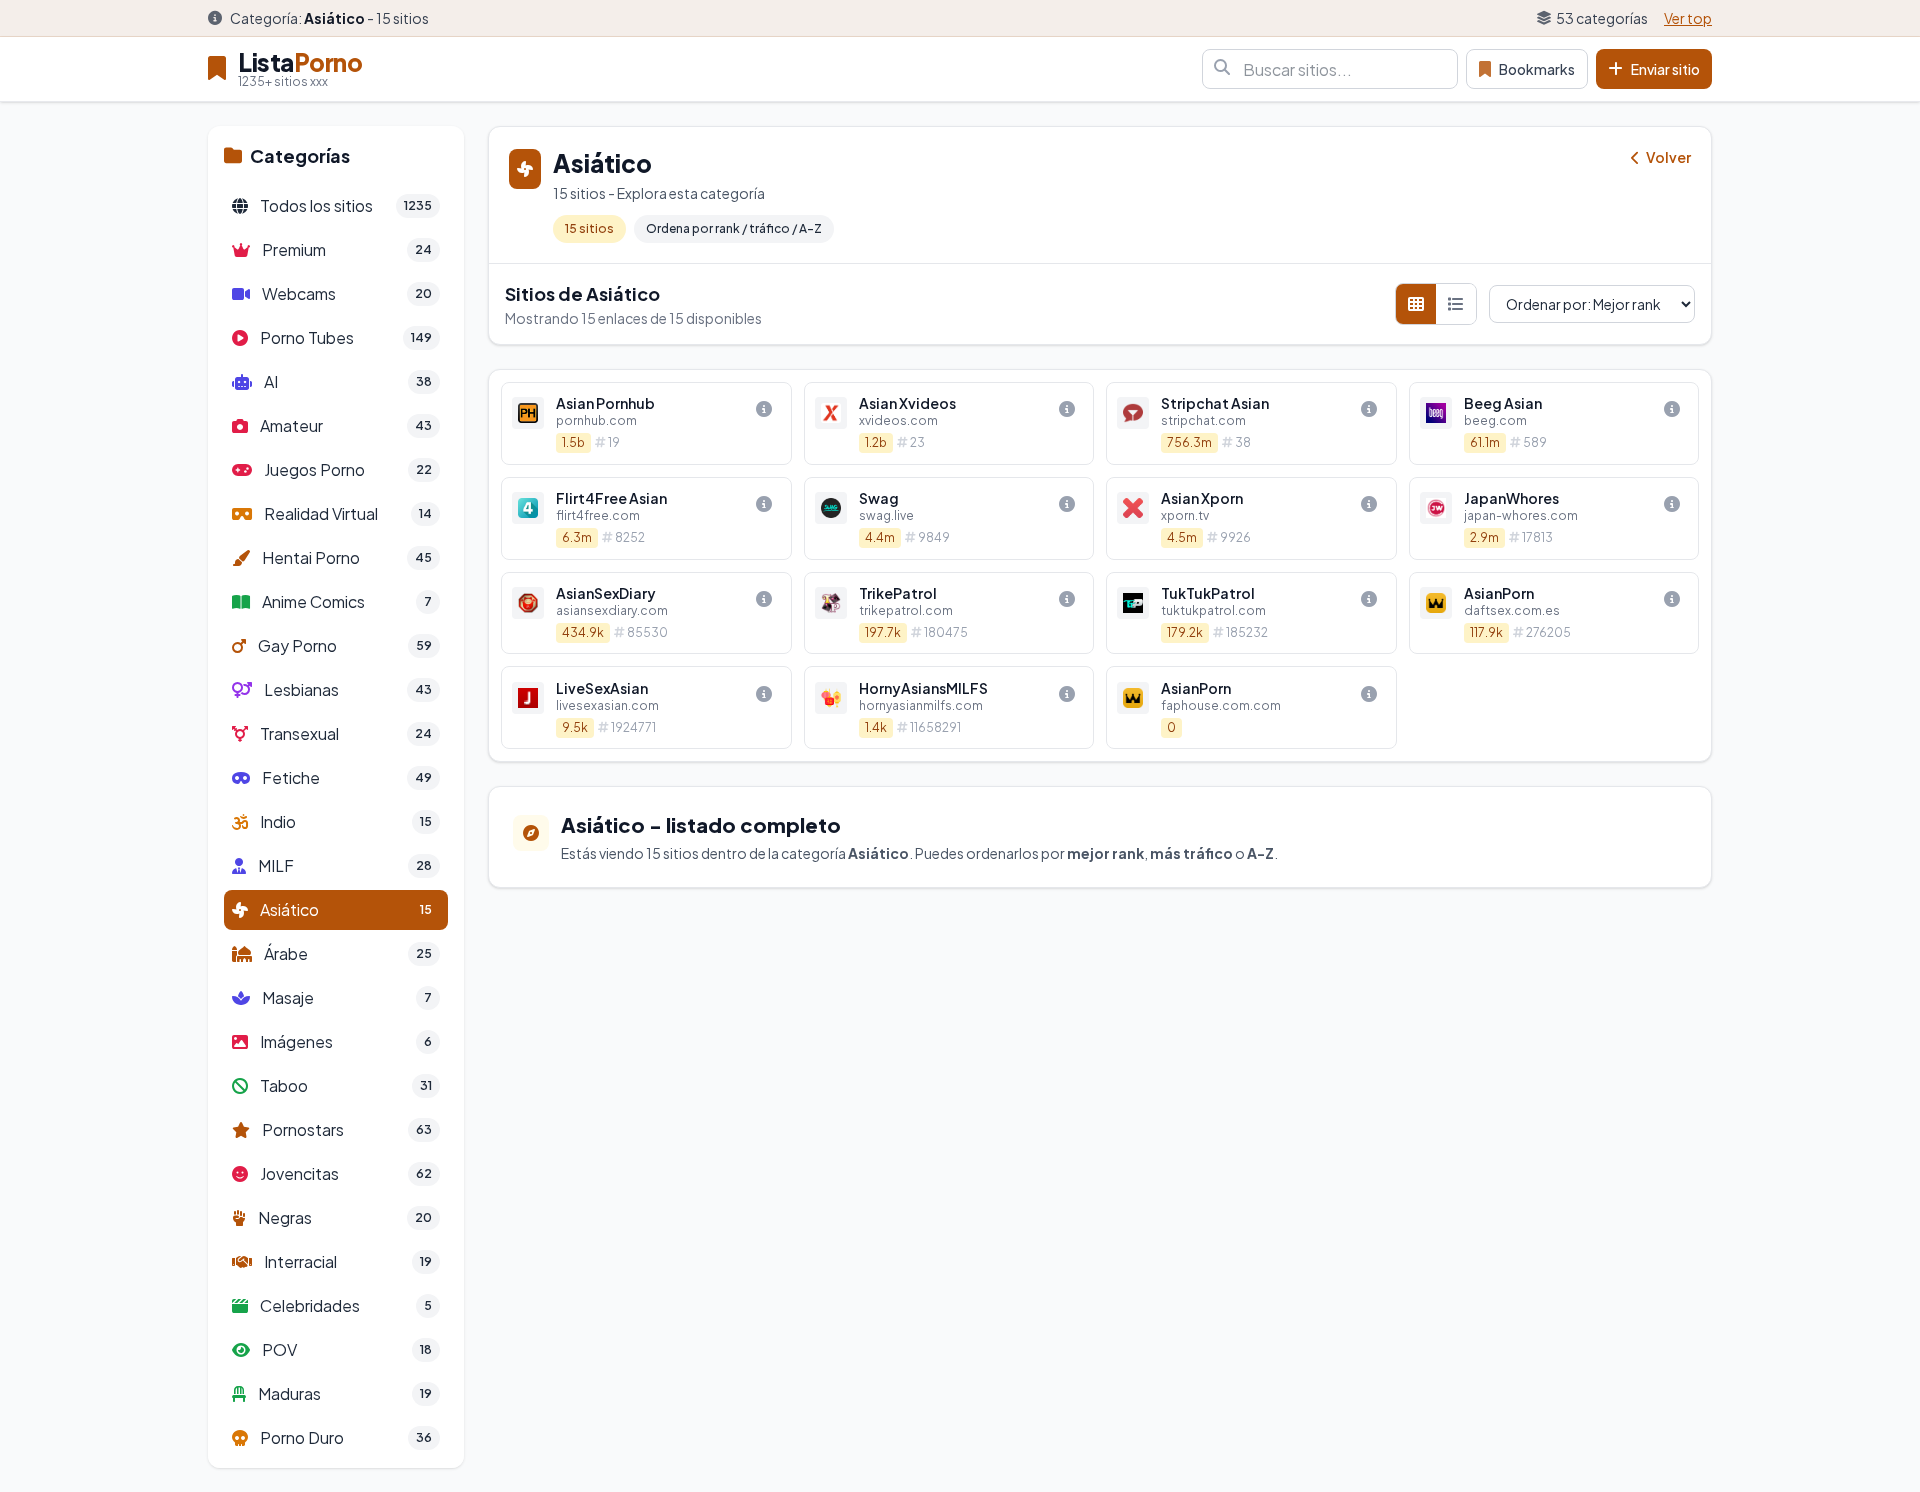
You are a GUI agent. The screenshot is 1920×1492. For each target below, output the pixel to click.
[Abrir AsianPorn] (1554, 613)
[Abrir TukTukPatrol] (1251, 613)
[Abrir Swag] (949, 518)
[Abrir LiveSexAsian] (646, 707)
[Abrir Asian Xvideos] (949, 423)
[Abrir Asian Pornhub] (646, 423)
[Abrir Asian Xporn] (1251, 518)
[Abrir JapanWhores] (1554, 518)
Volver (1667, 157)
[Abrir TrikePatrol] (949, 613)
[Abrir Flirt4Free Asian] (646, 518)
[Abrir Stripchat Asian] (1251, 423)
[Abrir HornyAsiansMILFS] (949, 707)
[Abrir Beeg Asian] (1554, 423)
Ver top (1688, 18)
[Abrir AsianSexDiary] (646, 613)
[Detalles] (764, 409)
